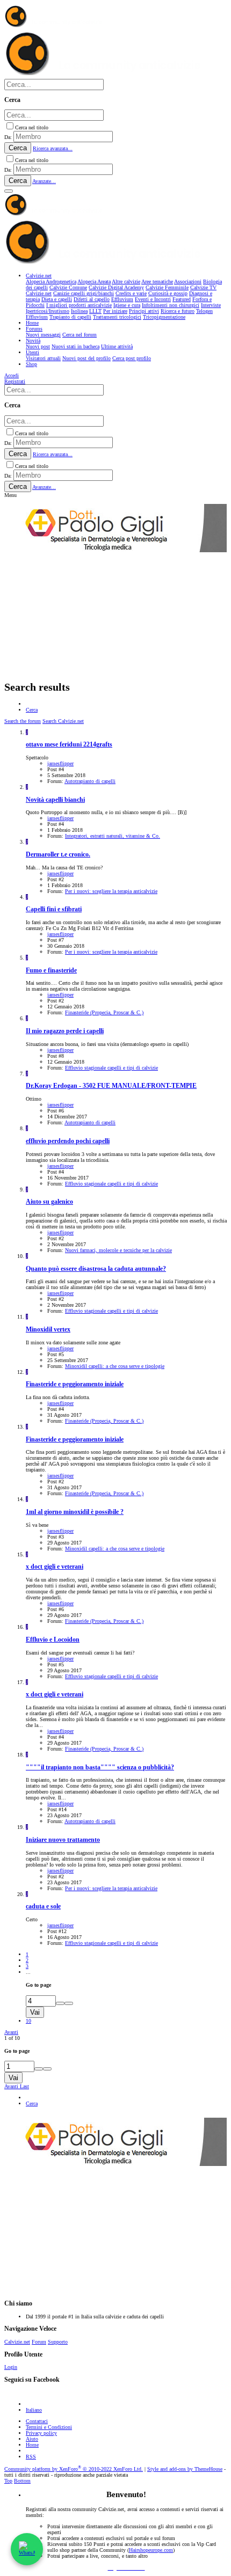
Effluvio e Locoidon (53, 1640)
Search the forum (23, 721)
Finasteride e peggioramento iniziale (75, 1384)
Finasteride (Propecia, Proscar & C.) (104, 1012)
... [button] (28, 1972)
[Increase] (60, 2003)
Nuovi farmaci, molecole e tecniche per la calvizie (118, 1250)
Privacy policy (41, 2433)
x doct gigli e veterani (55, 1567)
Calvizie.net (17, 2342)
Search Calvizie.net (63, 721)
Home (32, 2445)
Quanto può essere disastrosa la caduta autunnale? (96, 1269)
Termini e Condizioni (49, 2427)
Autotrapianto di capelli (90, 781)
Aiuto (32, 2439)
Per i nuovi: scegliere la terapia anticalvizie (111, 891)
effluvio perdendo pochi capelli (68, 1141)
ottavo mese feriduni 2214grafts (69, 745)
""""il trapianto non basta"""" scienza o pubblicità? (100, 1768)
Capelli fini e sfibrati (54, 909)
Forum (39, 2342)
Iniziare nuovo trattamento (63, 1840)
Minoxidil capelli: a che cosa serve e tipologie (115, 1366)
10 (28, 2021)
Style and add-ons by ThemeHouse (185, 2469)
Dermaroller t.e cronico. (58, 855)
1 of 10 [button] (12, 2038)
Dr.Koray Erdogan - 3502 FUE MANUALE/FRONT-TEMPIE (111, 1086)
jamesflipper (60, 763)
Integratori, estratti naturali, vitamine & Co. (113, 836)
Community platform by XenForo (74, 2469)
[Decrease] (69, 2003)
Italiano (34, 2410)
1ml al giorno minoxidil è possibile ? (75, 1512)
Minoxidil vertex (48, 1330)
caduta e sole (43, 1907)
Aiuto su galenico (49, 1202)
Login (11, 2367)
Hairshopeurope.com (151, 2550)
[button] (9, 191)
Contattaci (37, 2421)
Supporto (58, 2342)
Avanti (11, 2032)
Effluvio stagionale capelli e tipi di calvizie (111, 1068)
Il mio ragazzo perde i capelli (65, 1031)
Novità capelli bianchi (55, 800)
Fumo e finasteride (51, 971)
